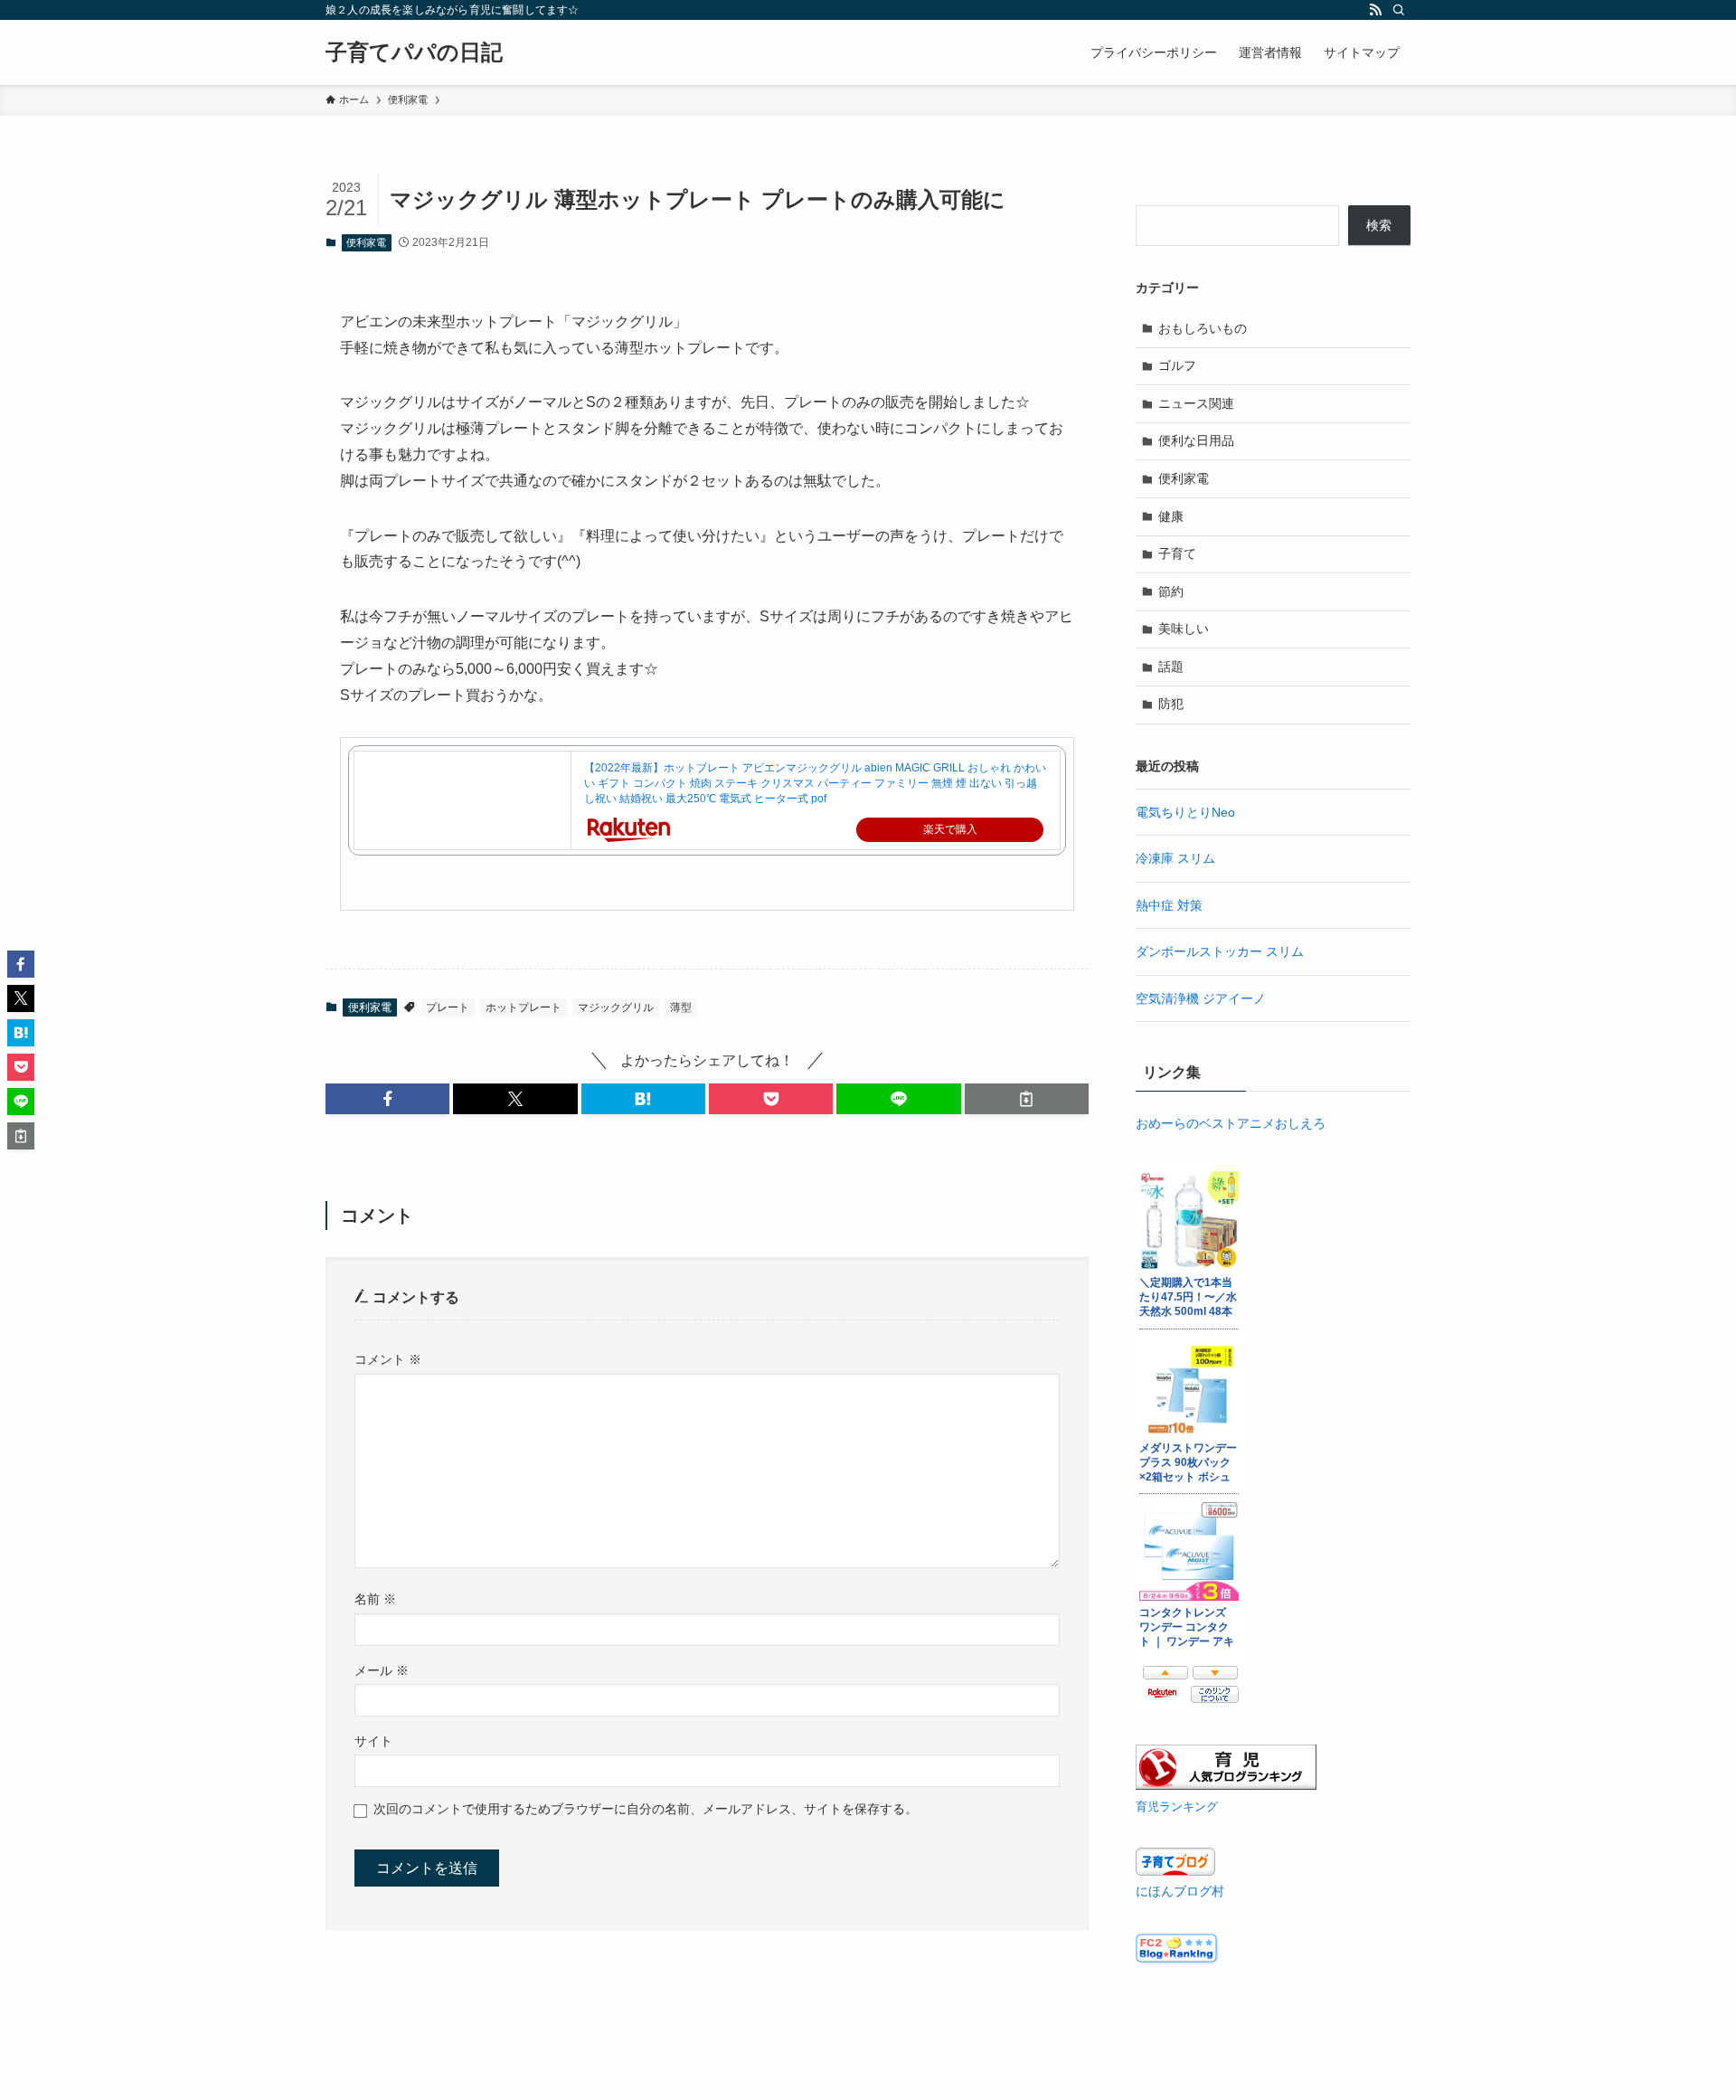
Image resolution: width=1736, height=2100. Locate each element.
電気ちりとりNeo (1185, 812)
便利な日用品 (1196, 440)
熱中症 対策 (1169, 905)
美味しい (1184, 629)
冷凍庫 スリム (1175, 858)
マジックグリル (616, 1007)
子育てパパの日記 (414, 52)
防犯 (1171, 704)
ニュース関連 (1196, 403)
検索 (1379, 225)
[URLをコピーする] (1027, 1099)
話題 (1171, 667)
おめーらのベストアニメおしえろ (1231, 1123)
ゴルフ (1177, 365)
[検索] (1399, 10)
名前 (375, 1599)
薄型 (681, 1007)
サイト (373, 1741)
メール (382, 1670)
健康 (1171, 516)
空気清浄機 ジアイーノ (1201, 998)
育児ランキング (1177, 1807)
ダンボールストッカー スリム (1220, 951)
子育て (1177, 553)
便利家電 (366, 242)
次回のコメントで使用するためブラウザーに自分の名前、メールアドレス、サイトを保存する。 (646, 1809)
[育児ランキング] (1226, 1785)
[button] (387, 1099)
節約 (1171, 591)
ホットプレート (524, 1007)
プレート (448, 1007)
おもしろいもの (1203, 328)
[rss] (1375, 10)
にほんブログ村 (1180, 1891)
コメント (388, 1359)
